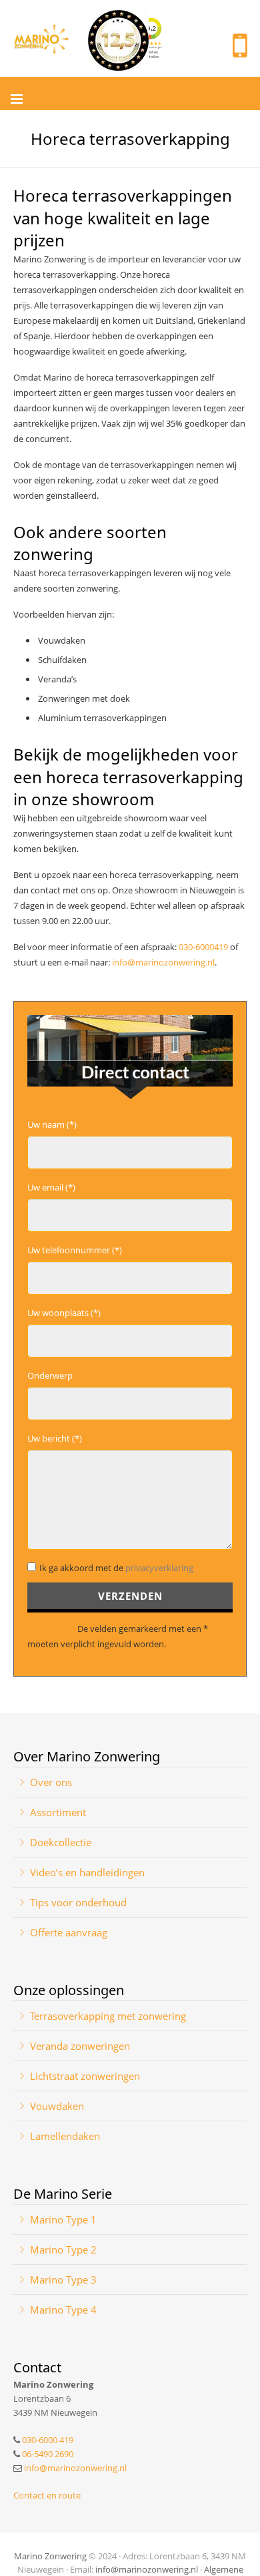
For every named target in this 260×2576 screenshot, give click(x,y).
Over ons (51, 1782)
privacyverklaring (159, 1568)
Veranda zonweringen (80, 2046)
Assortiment (58, 1812)
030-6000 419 (48, 2440)
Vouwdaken (57, 2106)
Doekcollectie (61, 1842)
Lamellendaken (65, 2136)
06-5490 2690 (48, 2454)
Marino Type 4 (63, 2310)
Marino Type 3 (63, 2280)
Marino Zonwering (50, 2556)
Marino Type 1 (63, 2219)
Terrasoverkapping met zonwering (108, 2016)
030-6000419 (203, 947)
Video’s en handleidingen (87, 1872)
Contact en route (47, 2495)
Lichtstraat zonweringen (85, 2076)
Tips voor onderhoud (78, 1902)
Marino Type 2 (63, 2249)
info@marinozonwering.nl (163, 962)
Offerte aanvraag (69, 1932)
